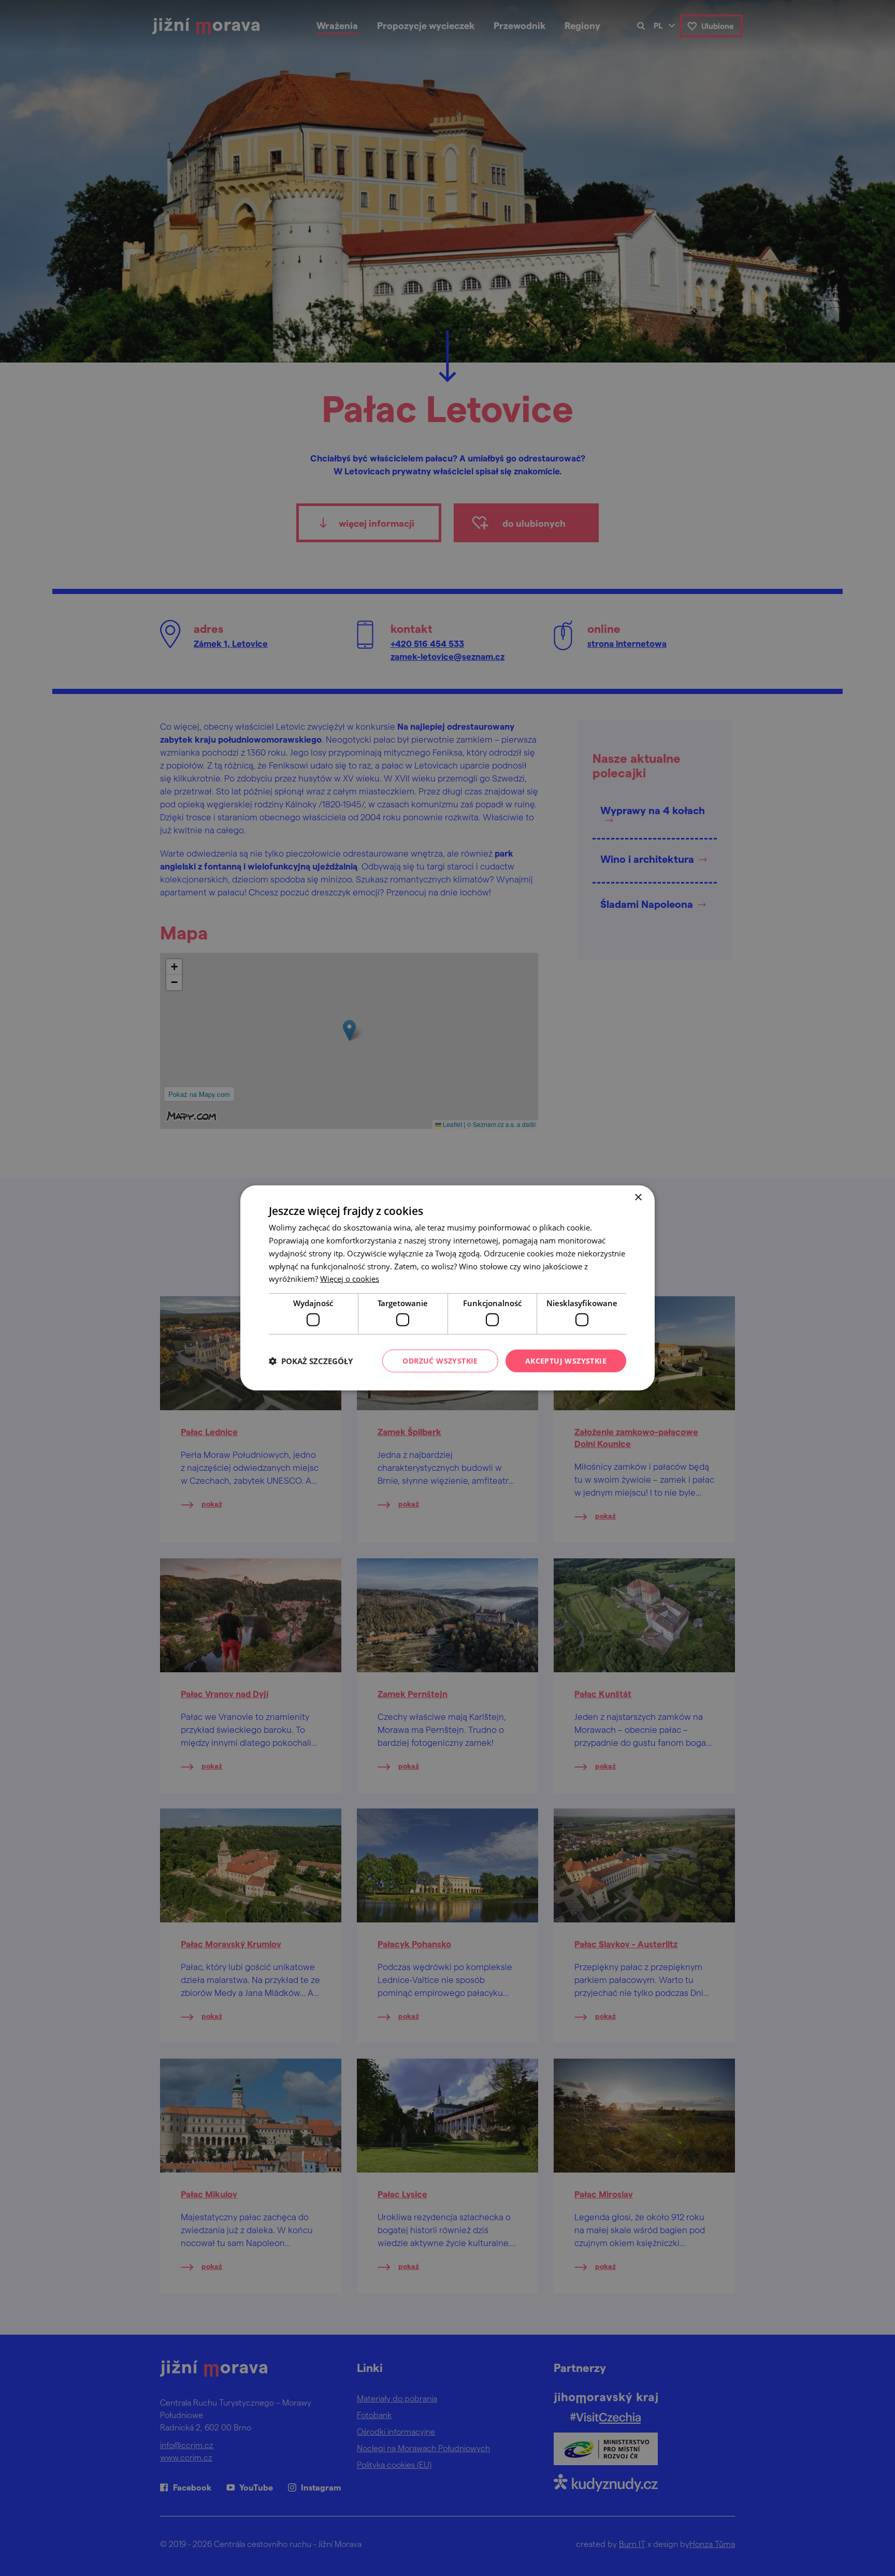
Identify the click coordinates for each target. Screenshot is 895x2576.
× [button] (638, 1198)
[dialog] (447, 1288)
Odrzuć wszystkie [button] (440, 1360)
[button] (311, 1361)
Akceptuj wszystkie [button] (566, 1360)
